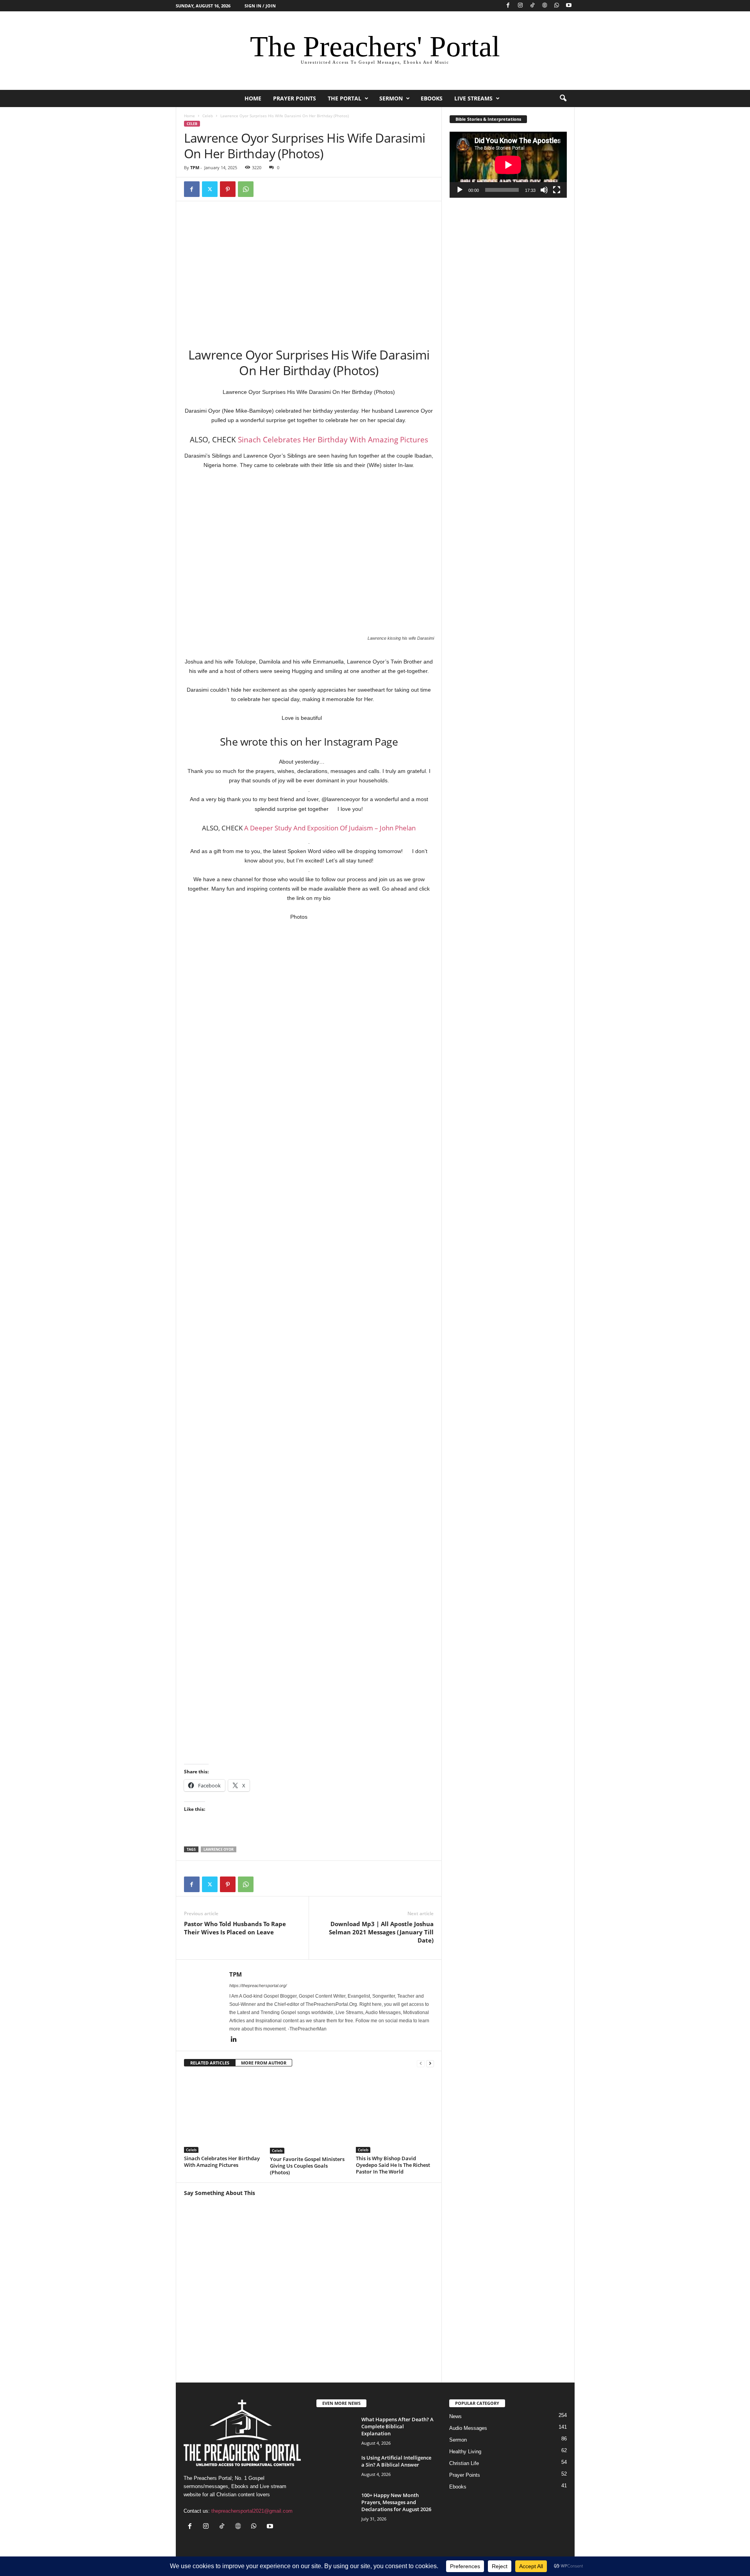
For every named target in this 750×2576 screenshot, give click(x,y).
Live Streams (473, 98)
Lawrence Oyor (219, 1849)
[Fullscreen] (557, 190)
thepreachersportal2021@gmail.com (252, 2511)
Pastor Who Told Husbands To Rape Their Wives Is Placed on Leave (235, 1928)
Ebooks (432, 98)
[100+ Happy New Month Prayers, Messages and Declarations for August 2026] (336, 2506)
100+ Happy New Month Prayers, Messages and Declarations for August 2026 (396, 2502)
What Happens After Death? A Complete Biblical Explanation (397, 2426)
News (455, 2416)
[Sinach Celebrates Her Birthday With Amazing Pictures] (223, 2114)
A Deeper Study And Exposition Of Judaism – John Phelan (330, 828)
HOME (253, 98)
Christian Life (464, 2463)
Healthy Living (465, 2452)
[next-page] (430, 2063)
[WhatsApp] (557, 6)
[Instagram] (520, 6)
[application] (508, 165)
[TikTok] (532, 6)
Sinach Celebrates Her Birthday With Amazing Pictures (333, 440)
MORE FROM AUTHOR (264, 2063)
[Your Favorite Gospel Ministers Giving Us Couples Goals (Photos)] (309, 2114)
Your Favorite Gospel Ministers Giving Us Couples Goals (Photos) (307, 2166)
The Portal (345, 98)
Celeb (208, 116)
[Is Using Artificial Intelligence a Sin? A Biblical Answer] (336, 2469)
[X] (210, 189)
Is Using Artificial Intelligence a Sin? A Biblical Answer (396, 2461)
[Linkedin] (234, 2040)
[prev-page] (421, 2063)
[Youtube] (569, 6)
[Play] (460, 190)
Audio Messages (468, 2428)
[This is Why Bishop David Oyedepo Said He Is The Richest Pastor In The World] (395, 2114)
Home (189, 116)
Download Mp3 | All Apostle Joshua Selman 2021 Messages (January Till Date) (381, 1932)
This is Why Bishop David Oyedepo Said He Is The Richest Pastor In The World (393, 2165)
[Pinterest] (228, 189)
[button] (563, 98)
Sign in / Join (260, 6)
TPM (195, 167)
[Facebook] (508, 6)
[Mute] (544, 190)
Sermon (391, 98)
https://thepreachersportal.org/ (258, 1986)
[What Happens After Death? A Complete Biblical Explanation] (336, 2430)
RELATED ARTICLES (210, 2063)
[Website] (545, 6)
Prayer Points (295, 98)
